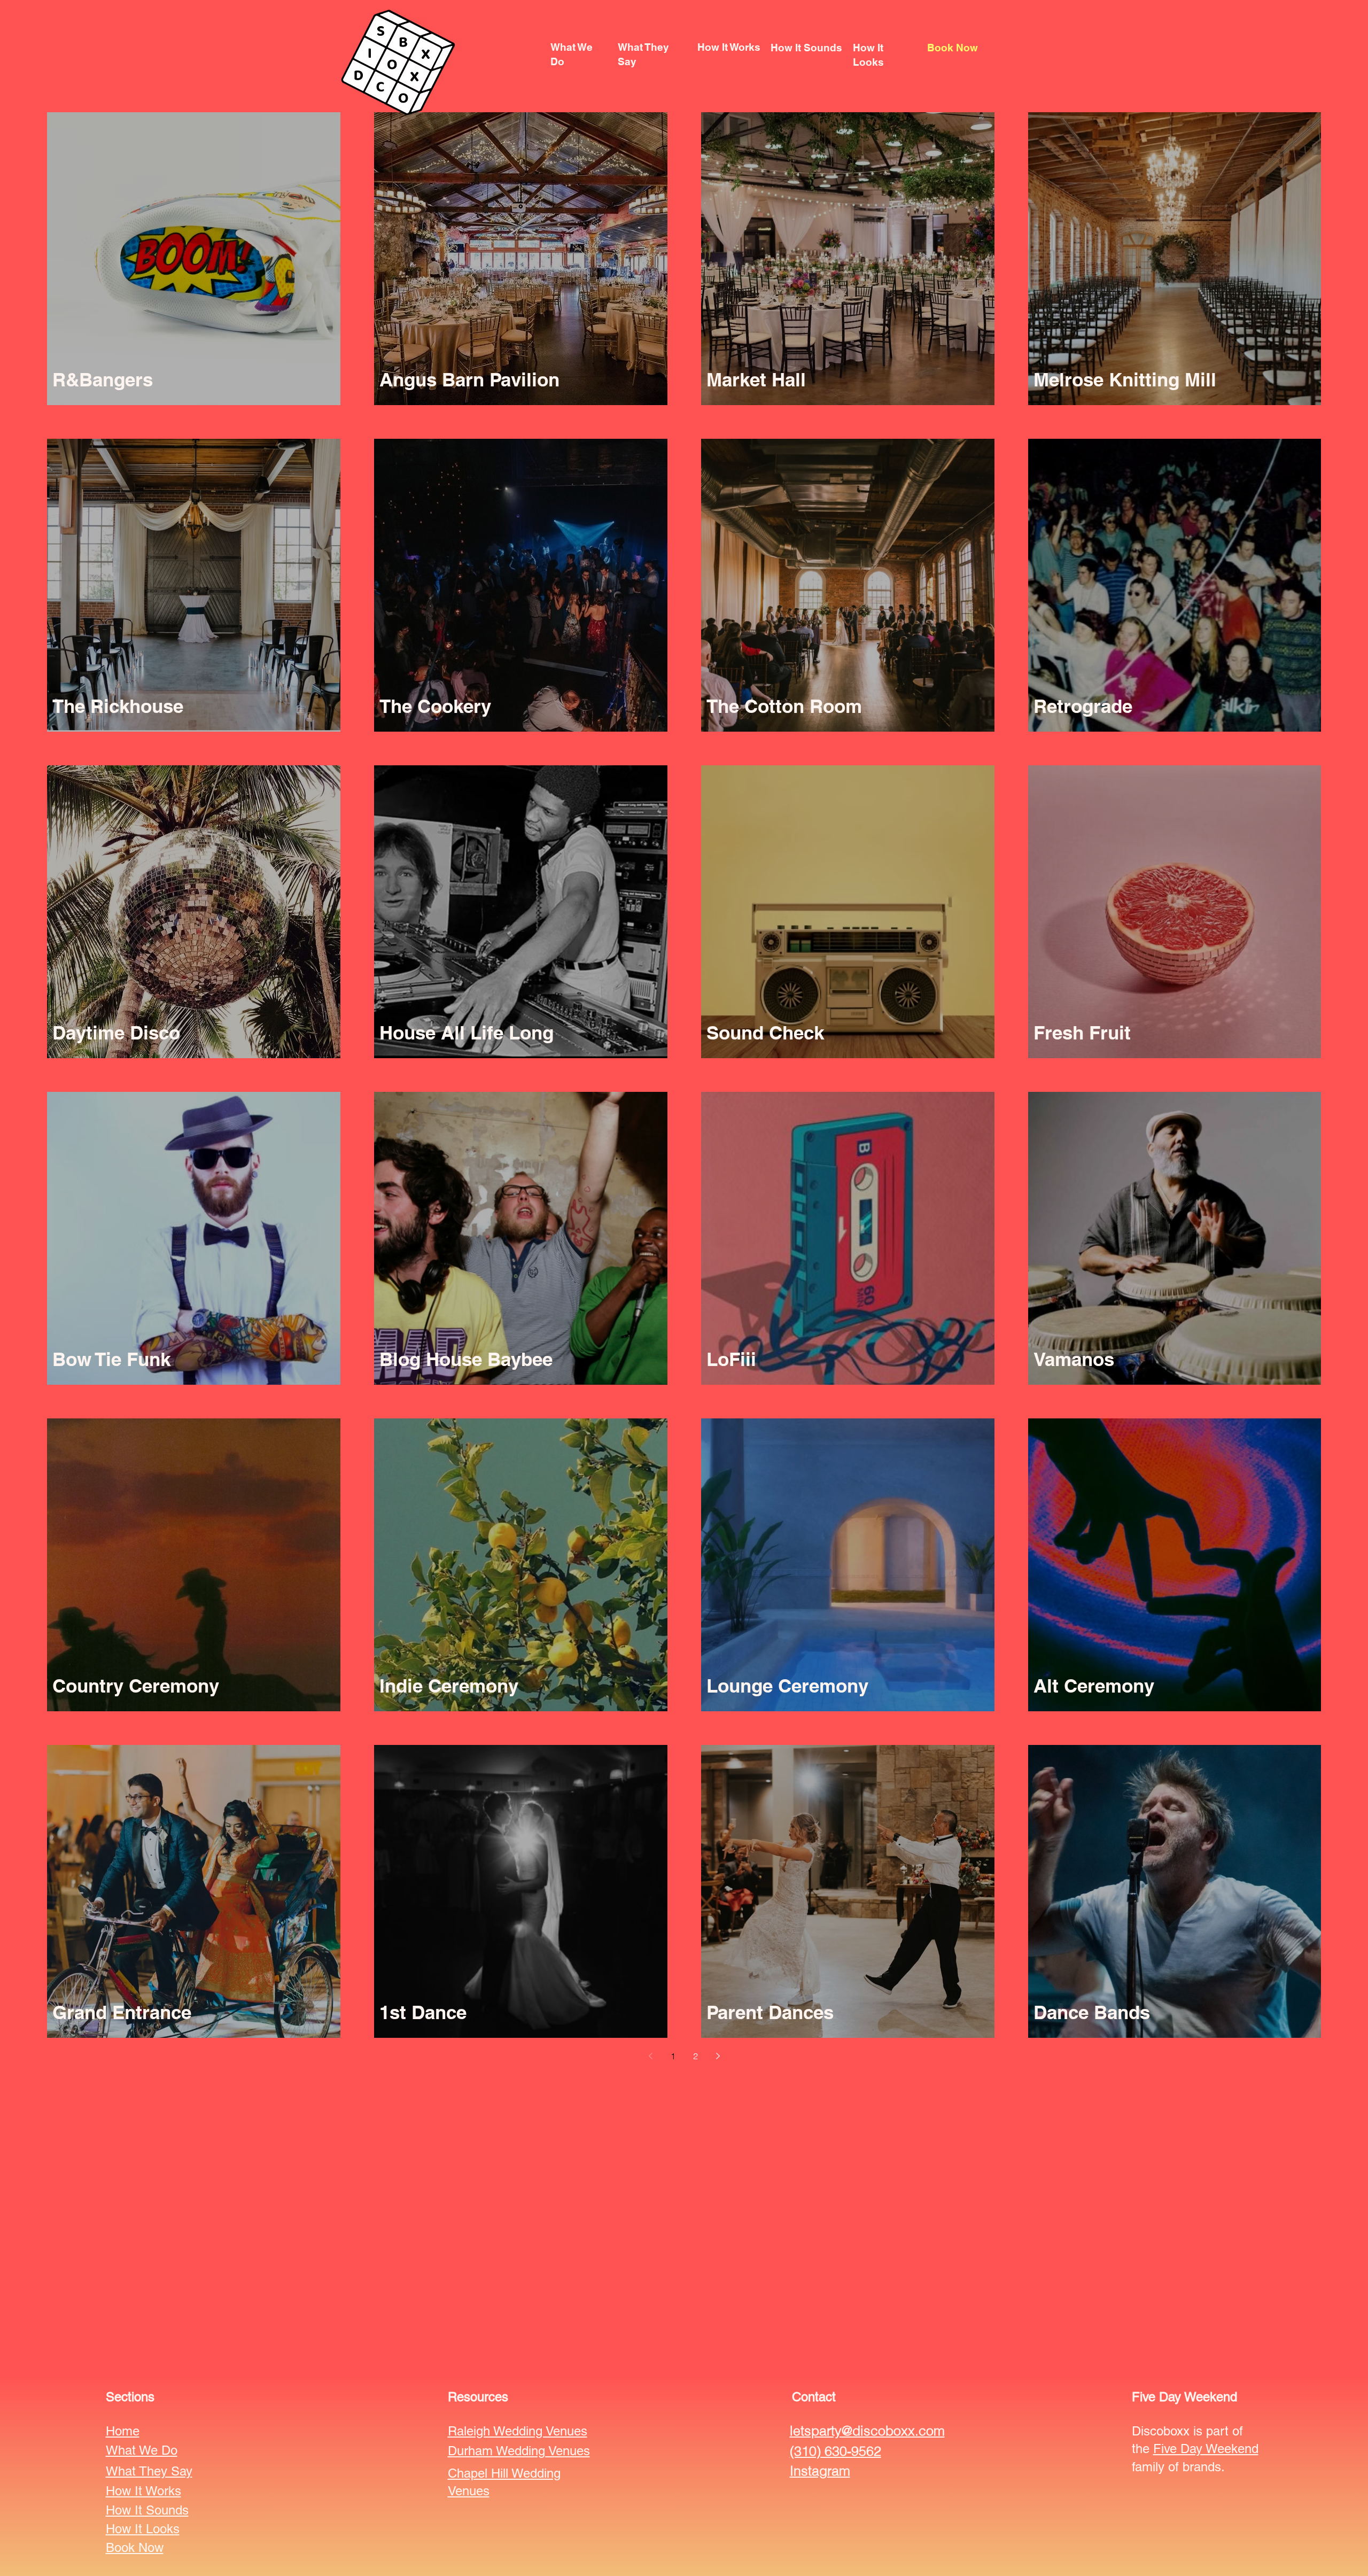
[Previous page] (650, 2056)
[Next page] (718, 2056)
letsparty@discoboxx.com (867, 2431)
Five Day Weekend (1206, 2449)
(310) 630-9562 (835, 2451)
